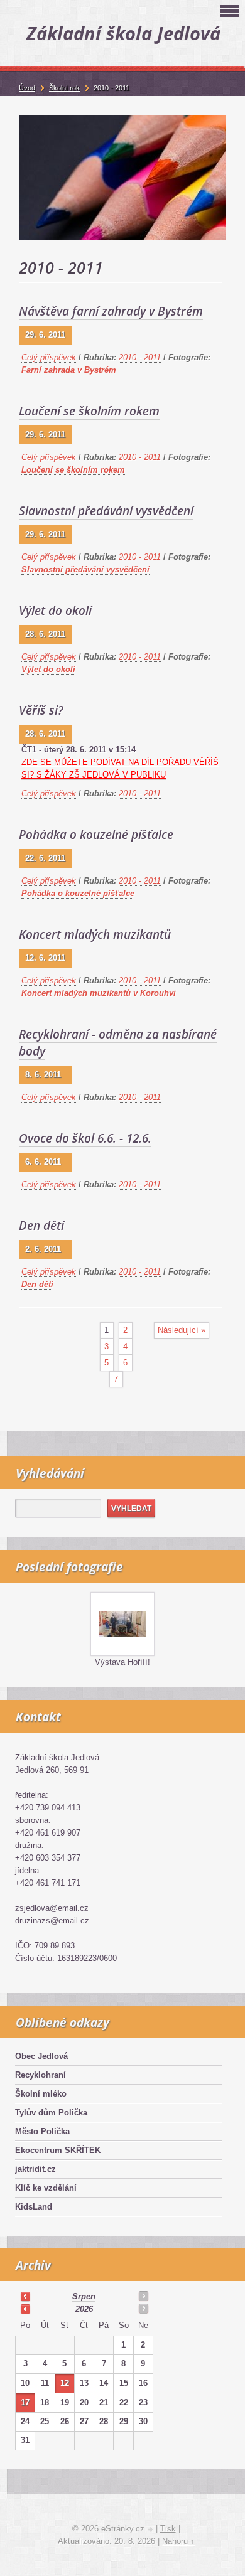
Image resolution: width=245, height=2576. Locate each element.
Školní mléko (41, 2094)
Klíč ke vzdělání (46, 2188)
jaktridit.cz (35, 2169)
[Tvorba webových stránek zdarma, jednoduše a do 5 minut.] (151, 2530)
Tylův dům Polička (51, 2113)
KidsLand (34, 2207)
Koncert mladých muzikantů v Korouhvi (99, 993)
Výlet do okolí (55, 611)
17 (25, 2402)
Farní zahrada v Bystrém (69, 370)
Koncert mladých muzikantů (95, 934)
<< (25, 2296)
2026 (84, 2309)
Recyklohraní (41, 2075)
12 (65, 2383)
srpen (84, 2296)
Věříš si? (41, 710)
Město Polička (42, 2131)
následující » (182, 1330)
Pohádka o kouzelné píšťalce (96, 835)
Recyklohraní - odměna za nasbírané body (118, 1043)
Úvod (27, 88)
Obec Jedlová (41, 2056)
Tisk (168, 2529)
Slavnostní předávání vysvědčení (106, 511)
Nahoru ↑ (178, 2541)
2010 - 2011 (140, 357)
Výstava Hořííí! (122, 1662)
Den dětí (41, 1226)
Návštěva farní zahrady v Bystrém (111, 311)
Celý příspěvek (49, 357)
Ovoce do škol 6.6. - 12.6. (85, 1138)
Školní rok (64, 88)
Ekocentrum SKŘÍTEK (58, 2150)
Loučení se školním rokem (89, 411)
